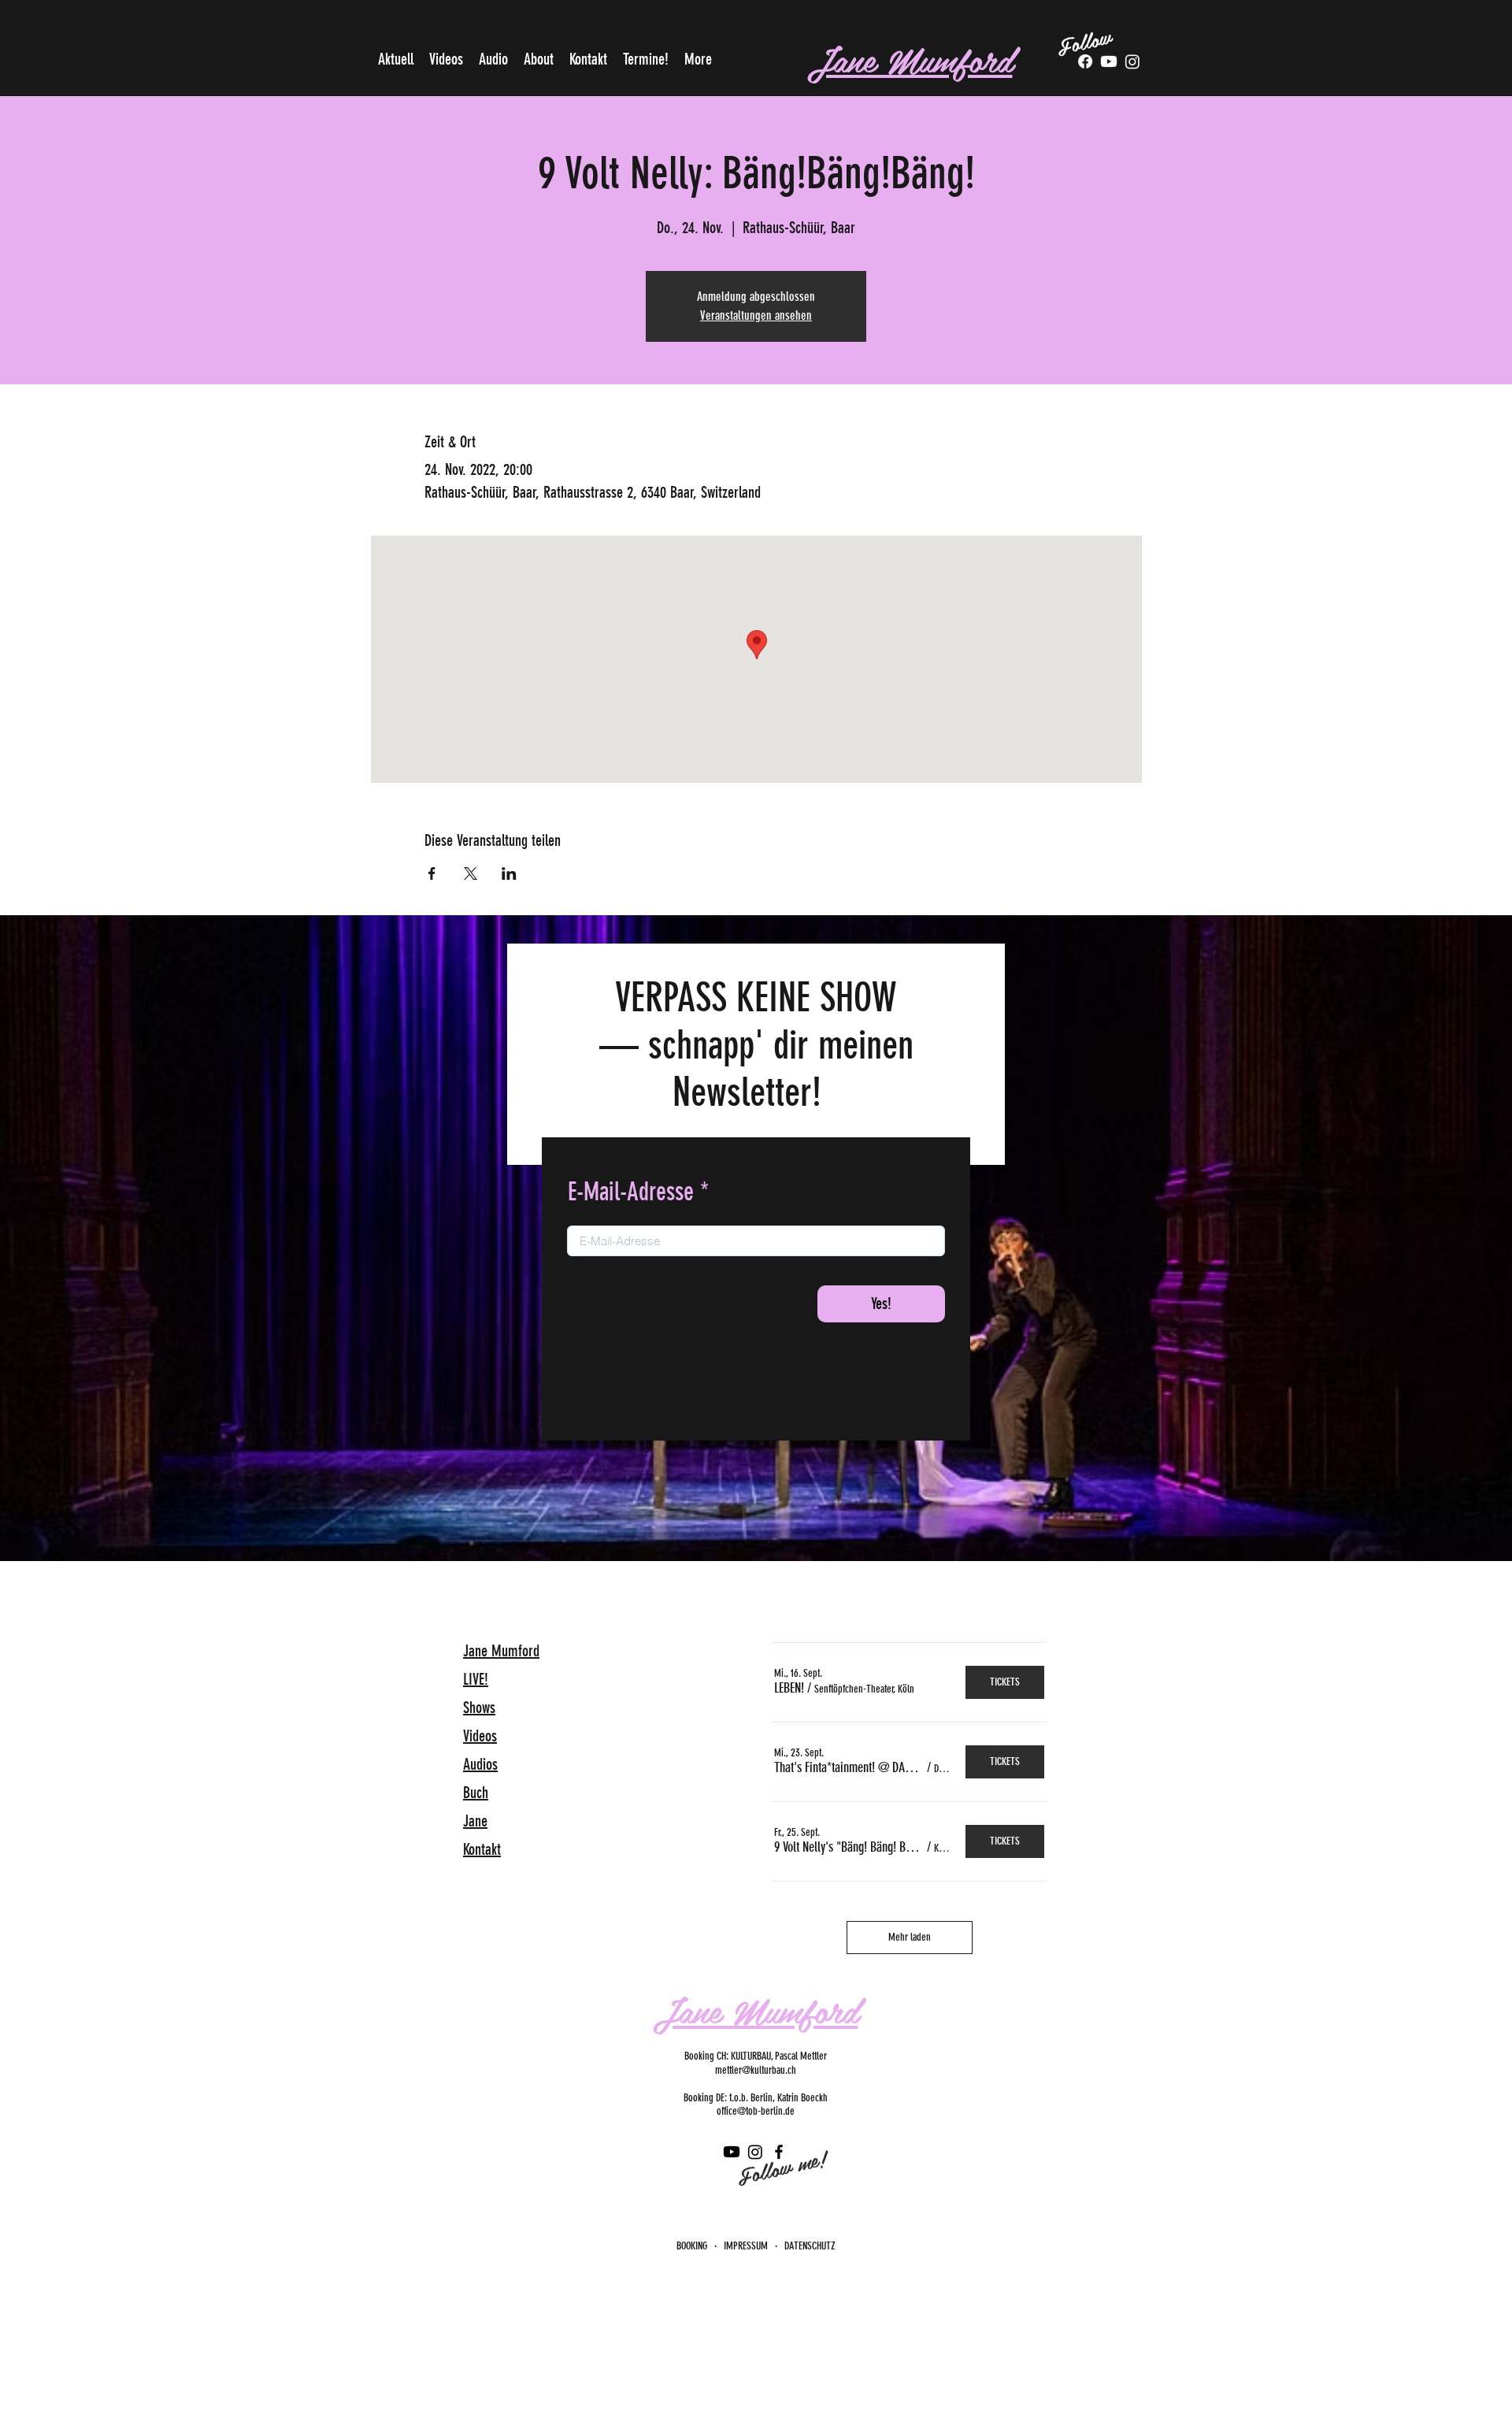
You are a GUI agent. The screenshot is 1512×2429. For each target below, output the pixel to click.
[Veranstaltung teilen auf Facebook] (432, 873)
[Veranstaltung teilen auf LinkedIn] (509, 873)
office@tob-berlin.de (756, 2111)
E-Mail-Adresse (631, 1192)
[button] (789, 1688)
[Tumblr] (1132, 61)
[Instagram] (755, 2152)
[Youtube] (1109, 61)
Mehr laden (910, 1937)
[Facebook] (1085, 61)
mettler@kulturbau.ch (756, 2070)
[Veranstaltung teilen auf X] (471, 873)
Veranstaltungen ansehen (756, 315)
